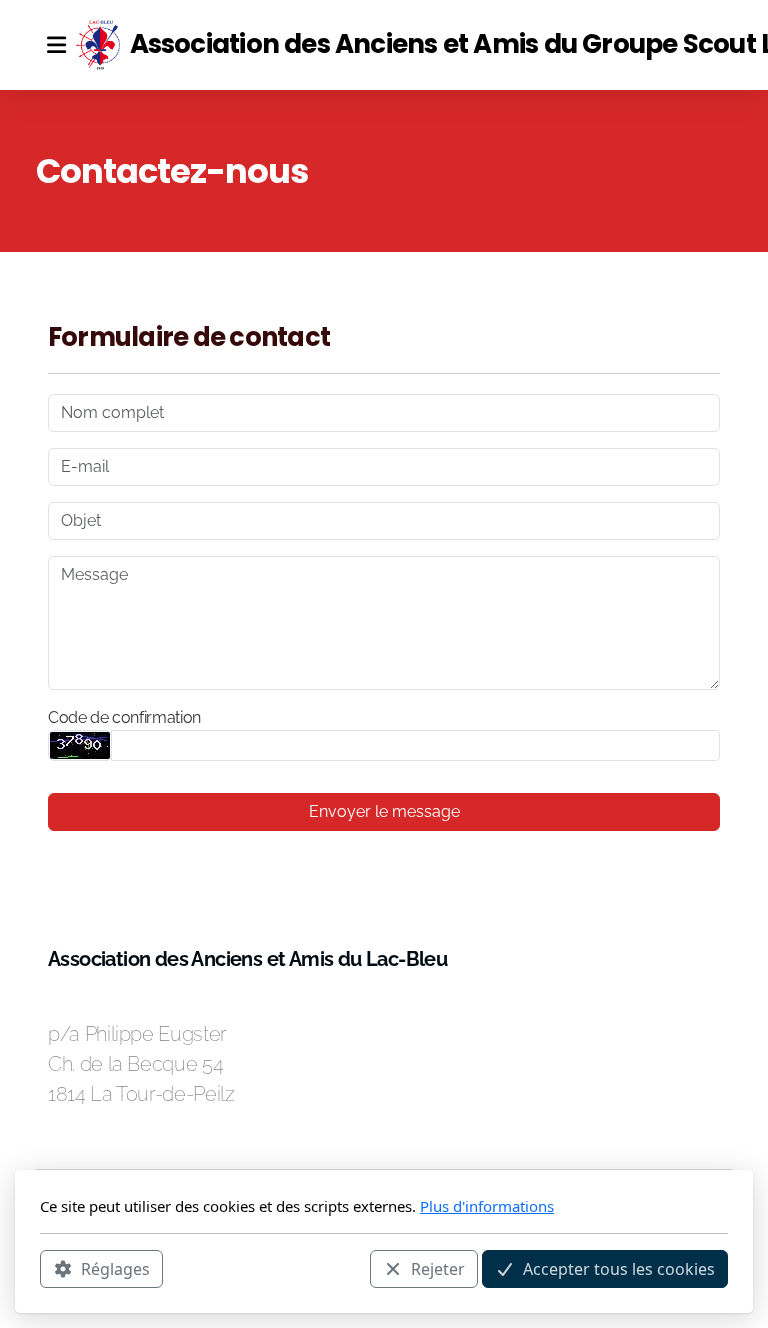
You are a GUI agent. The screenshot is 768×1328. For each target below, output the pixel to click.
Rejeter (438, 1269)
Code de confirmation (124, 717)
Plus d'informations (487, 1206)
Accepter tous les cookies (619, 1269)
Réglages (115, 1269)
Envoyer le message (384, 811)
